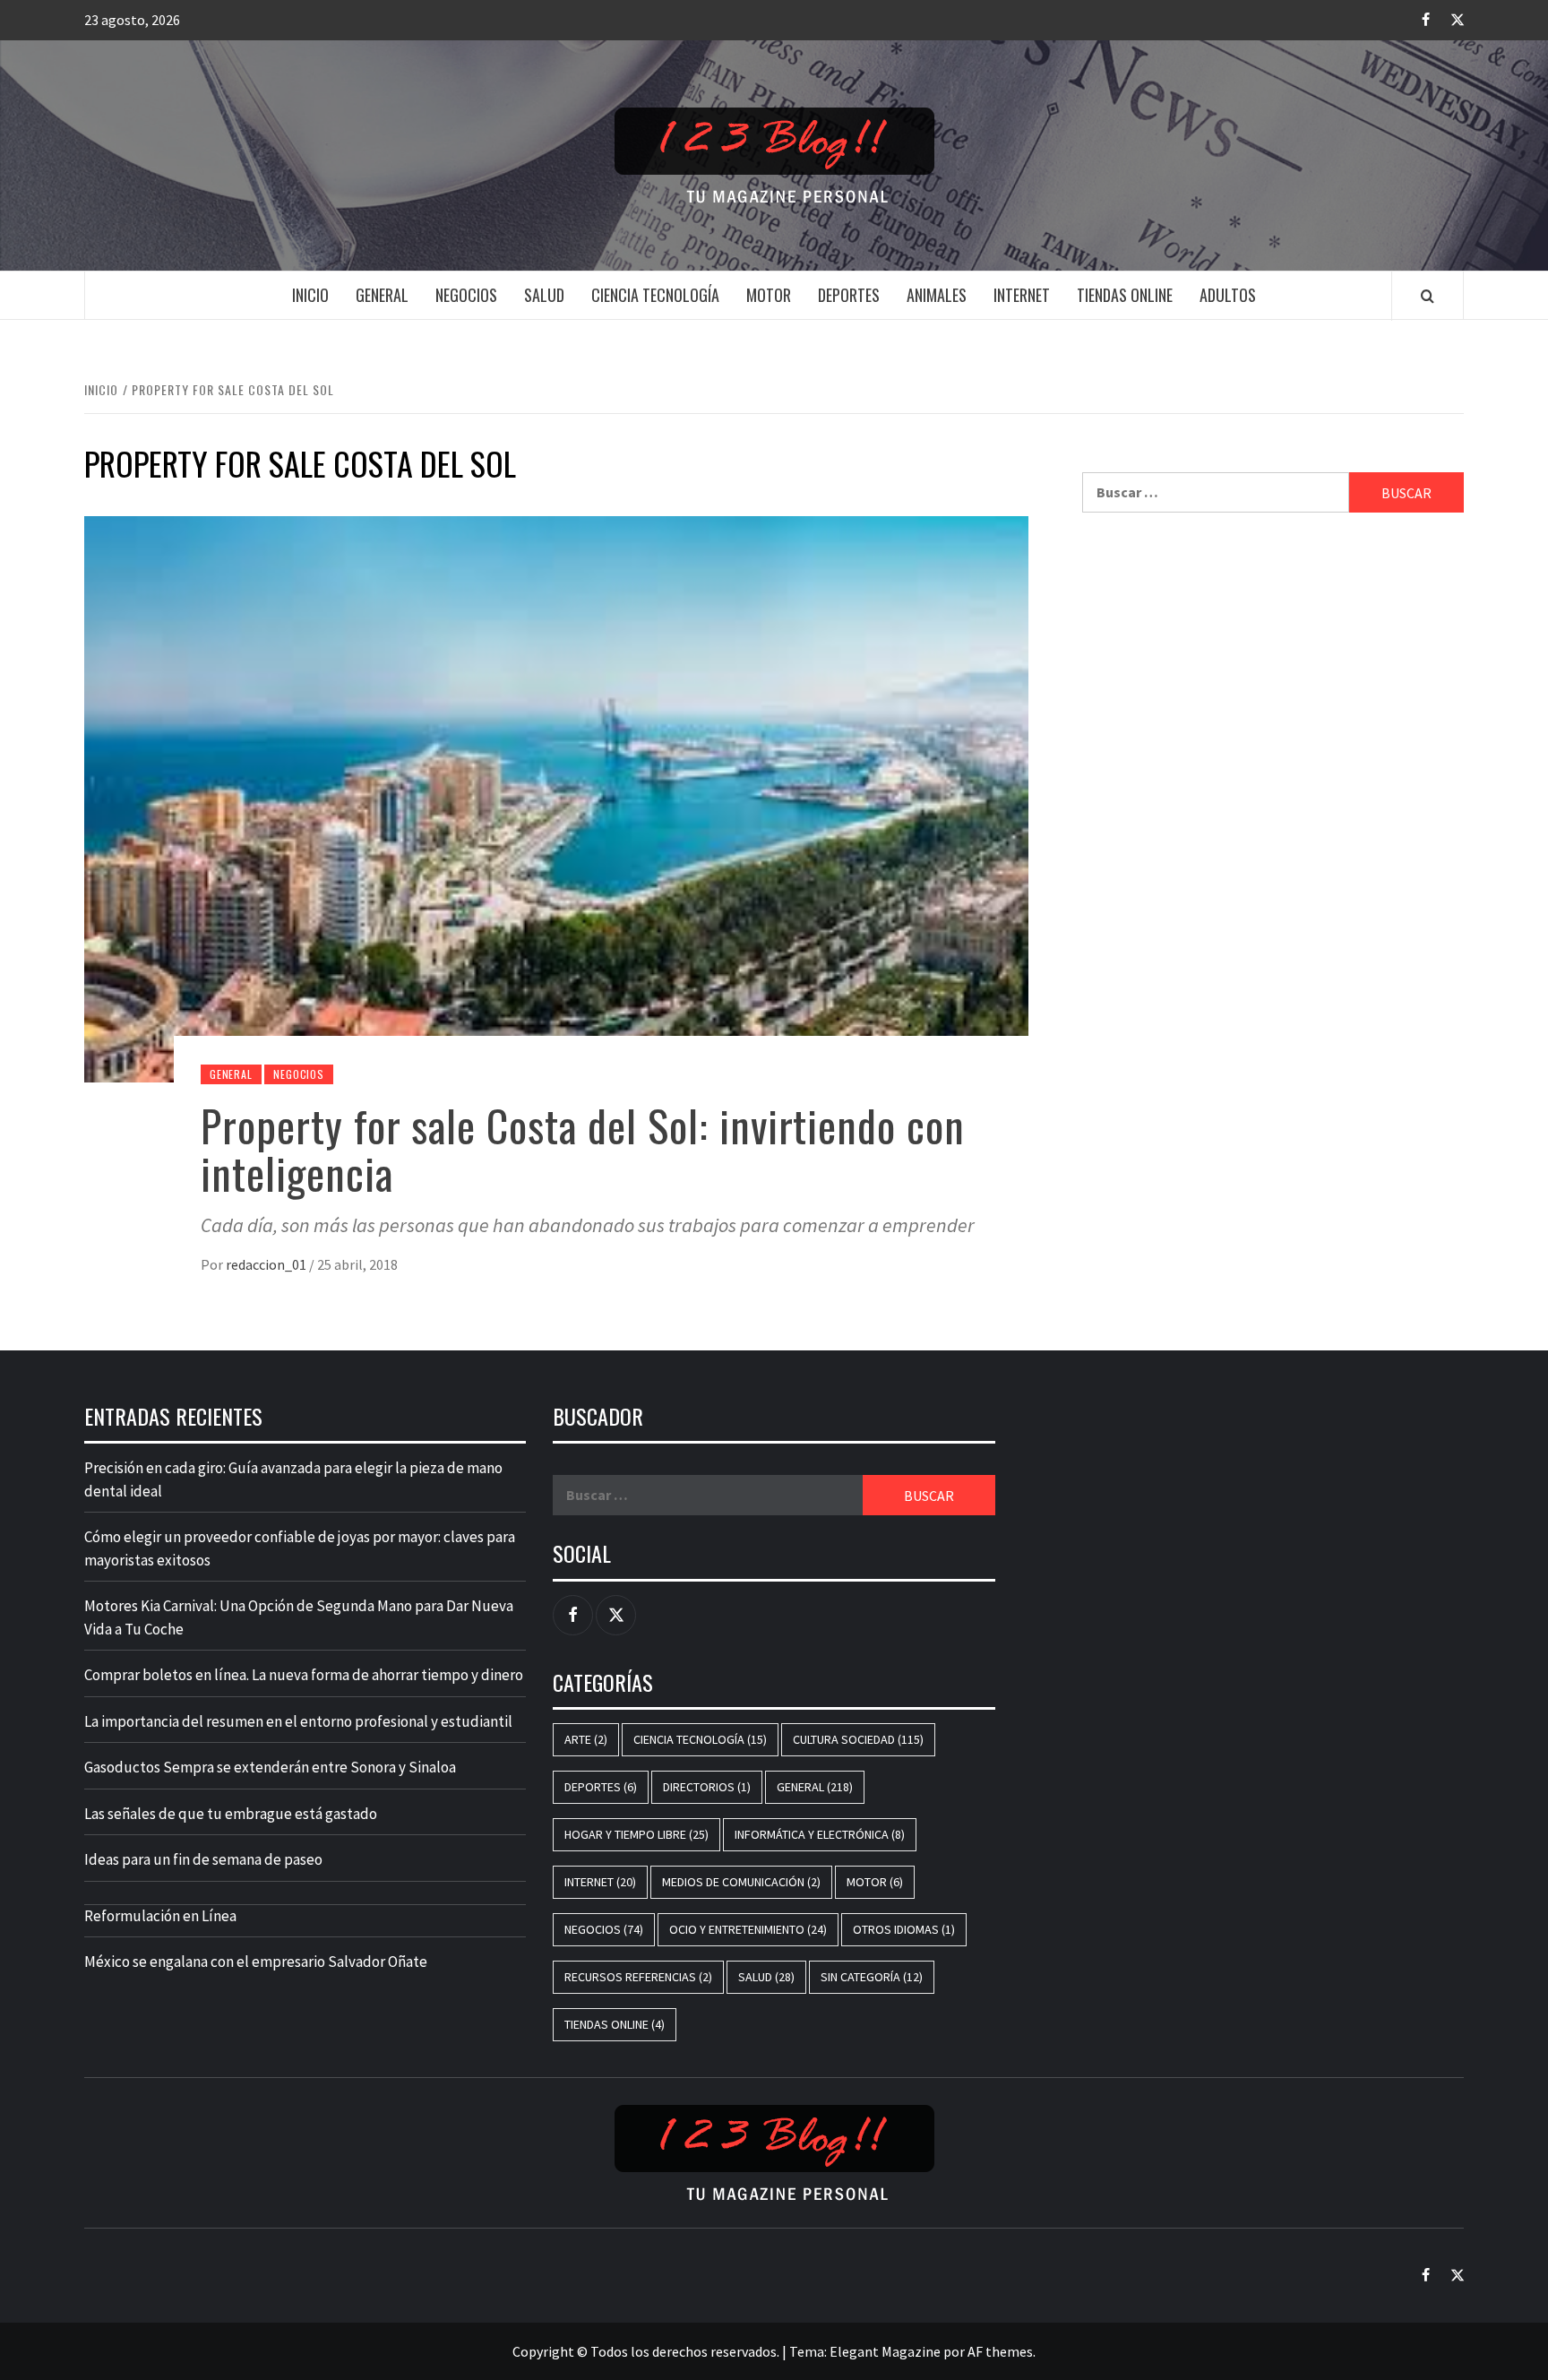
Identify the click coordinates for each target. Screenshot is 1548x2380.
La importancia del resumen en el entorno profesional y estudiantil (298, 1721)
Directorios (707, 1787)
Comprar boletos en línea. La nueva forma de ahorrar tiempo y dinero (304, 1675)
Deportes (849, 295)
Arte (586, 1739)
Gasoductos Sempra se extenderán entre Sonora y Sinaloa (270, 1767)
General (382, 295)
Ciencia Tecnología (655, 295)
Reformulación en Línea (160, 1916)
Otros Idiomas (904, 1929)
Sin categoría (872, 1977)
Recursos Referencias (638, 1977)
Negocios (466, 295)
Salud (544, 295)
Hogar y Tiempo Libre (636, 1834)
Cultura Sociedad (858, 1739)
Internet (1022, 295)
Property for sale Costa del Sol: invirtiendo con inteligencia (583, 1149)
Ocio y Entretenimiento (748, 1929)
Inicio (310, 295)
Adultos (1228, 295)
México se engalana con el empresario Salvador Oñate (256, 1962)
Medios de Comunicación (741, 1882)
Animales (937, 295)
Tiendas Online (1125, 295)
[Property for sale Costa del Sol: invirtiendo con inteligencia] (556, 798)
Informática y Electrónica (820, 1834)
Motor (769, 295)
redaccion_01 (267, 1264)
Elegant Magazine (885, 2351)
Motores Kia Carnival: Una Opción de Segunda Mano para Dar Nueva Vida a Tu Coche (299, 1617)
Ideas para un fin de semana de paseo (203, 1859)
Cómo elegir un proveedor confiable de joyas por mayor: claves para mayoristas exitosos (300, 1548)
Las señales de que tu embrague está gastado (231, 1814)
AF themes (1000, 2351)
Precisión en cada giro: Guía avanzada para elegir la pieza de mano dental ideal (293, 1479)
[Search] (1428, 296)
